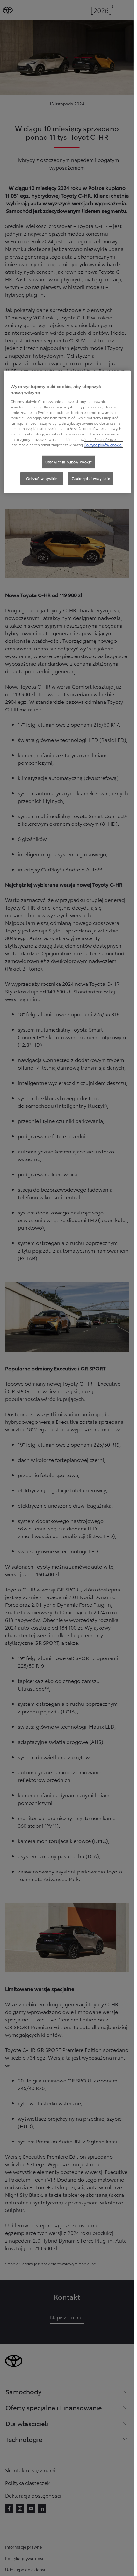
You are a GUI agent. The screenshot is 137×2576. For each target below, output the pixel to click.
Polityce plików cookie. (103, 445)
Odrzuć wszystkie (42, 478)
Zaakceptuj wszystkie (91, 478)
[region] (67, 432)
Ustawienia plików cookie (69, 462)
